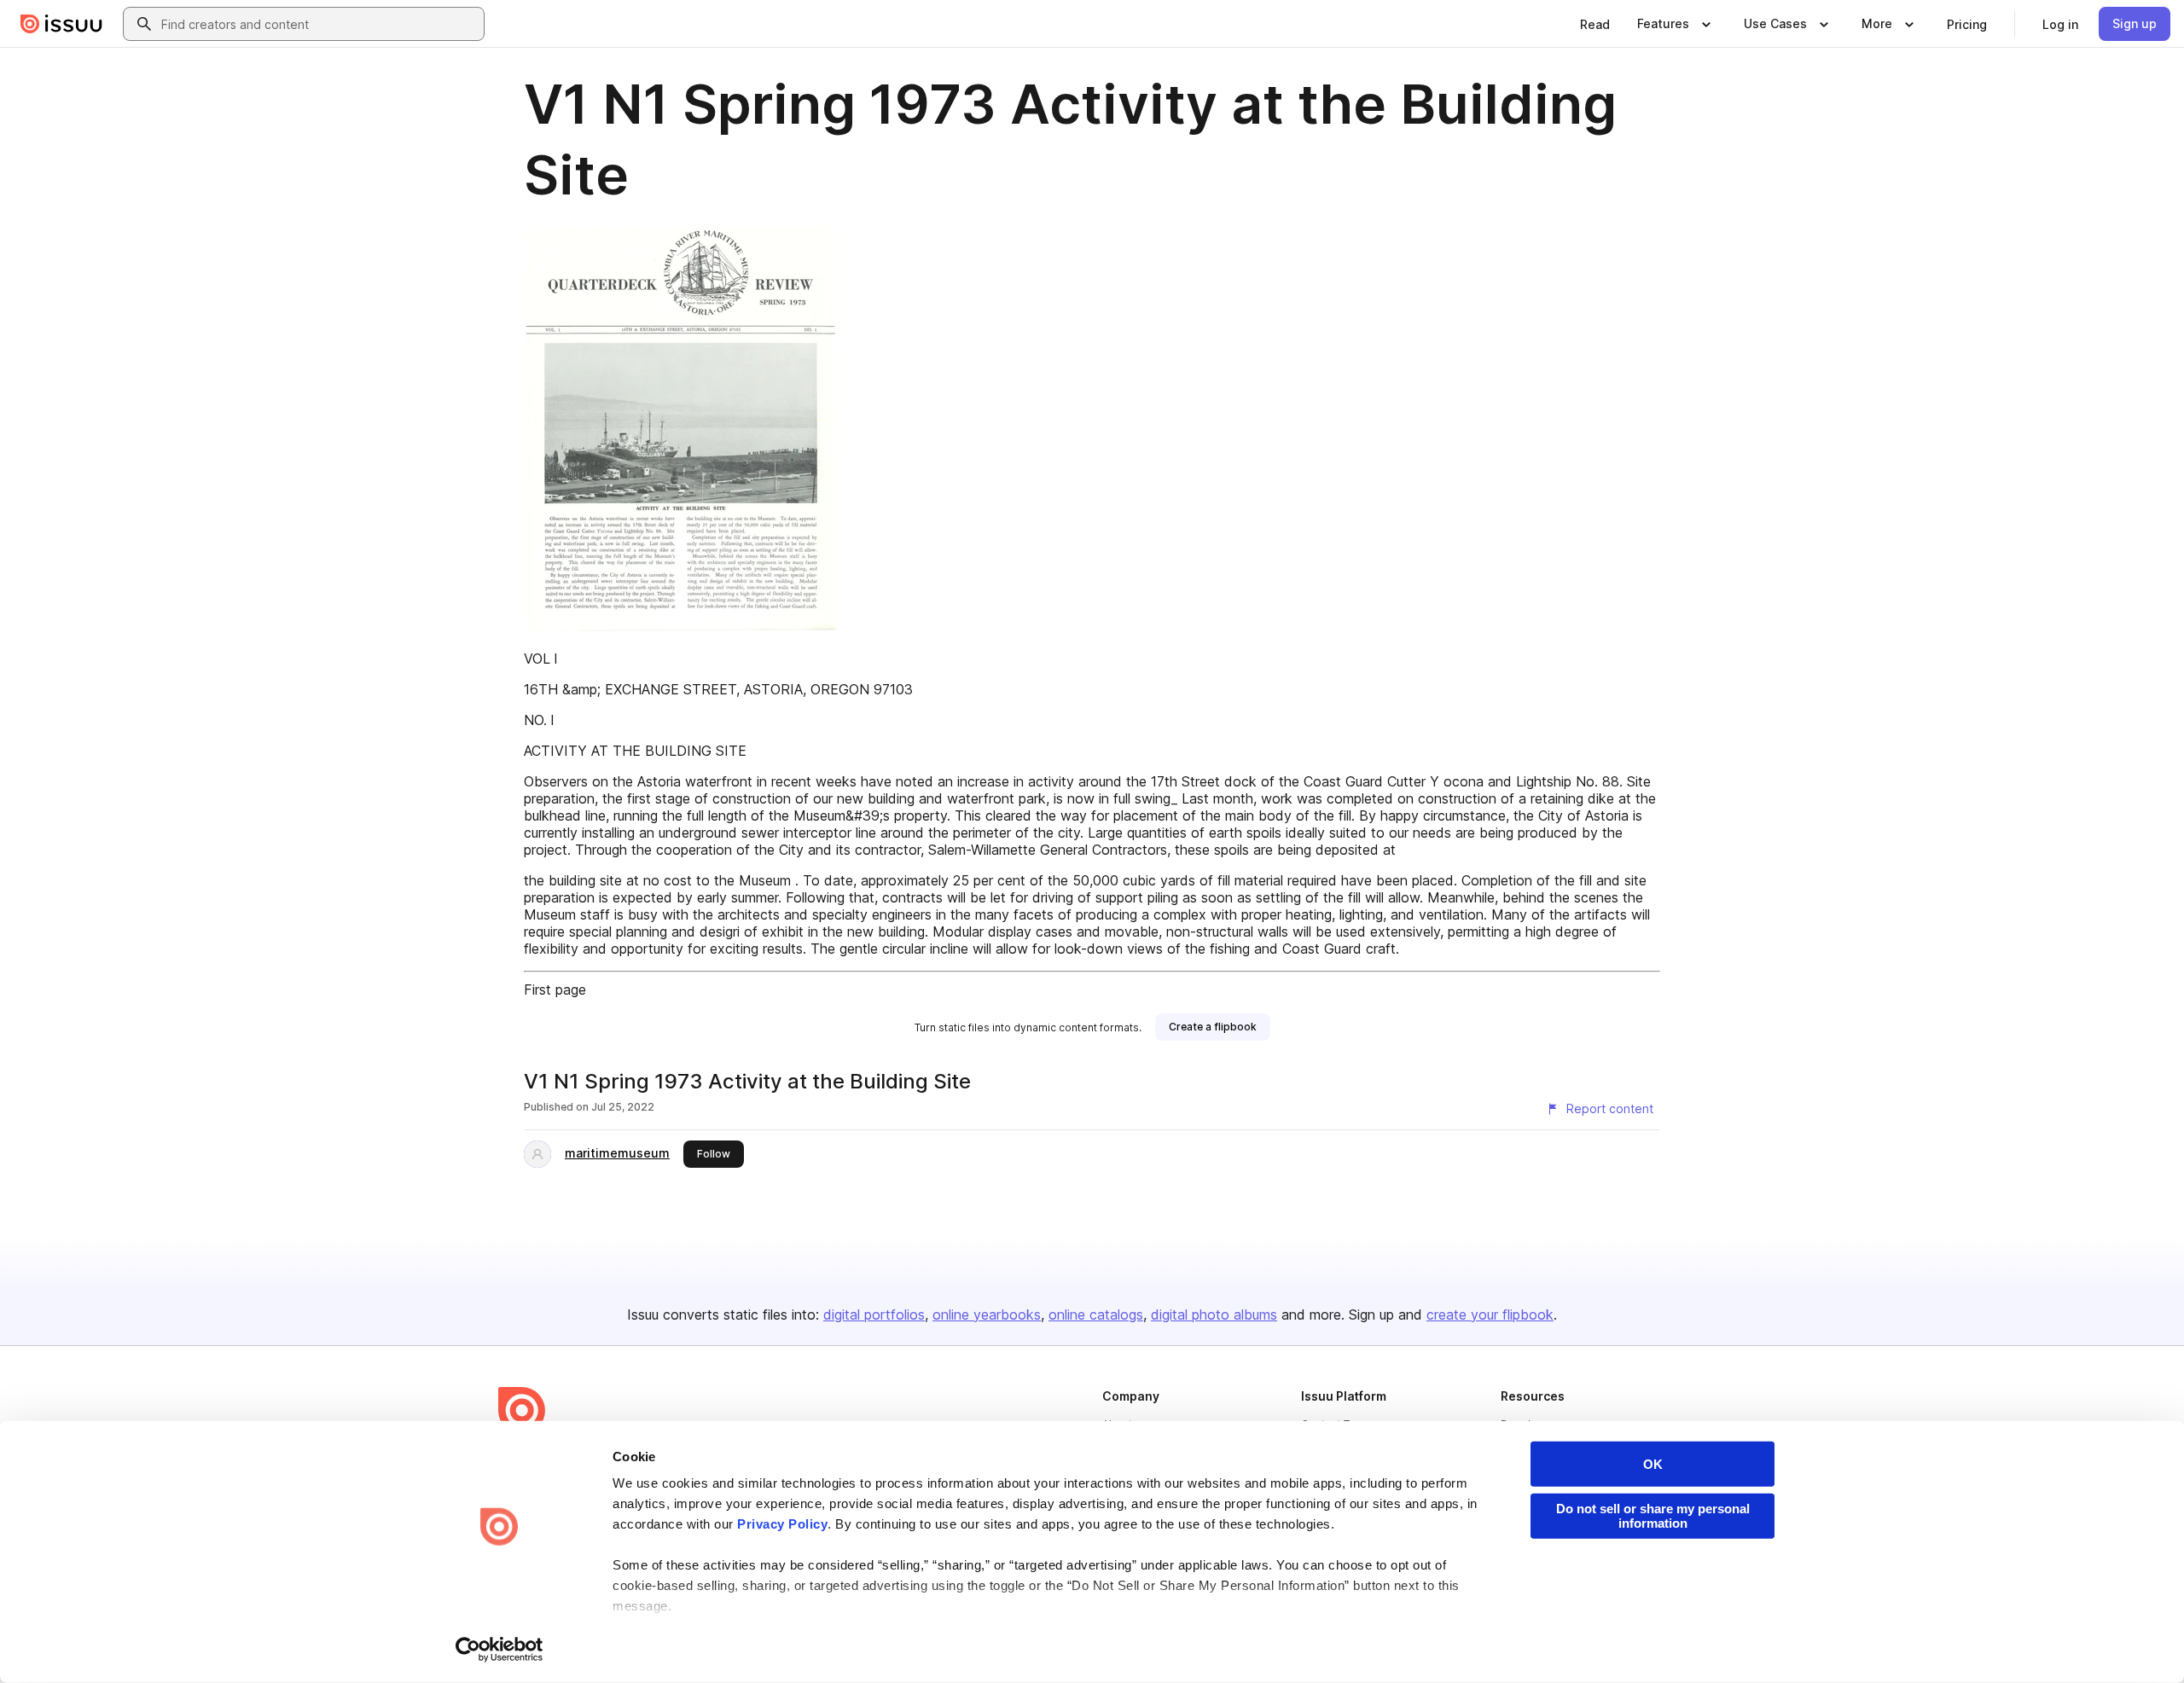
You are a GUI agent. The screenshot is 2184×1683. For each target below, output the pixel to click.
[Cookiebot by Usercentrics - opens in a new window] (500, 1650)
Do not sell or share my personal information (1653, 1516)
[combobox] (319, 24)
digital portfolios (874, 1314)
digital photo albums (1214, 1314)
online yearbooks (987, 1314)
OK (1653, 1464)
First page (555, 989)
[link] (1595, 24)
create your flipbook (1490, 1314)
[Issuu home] (61, 24)
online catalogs (1096, 1314)
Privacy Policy (782, 1524)
